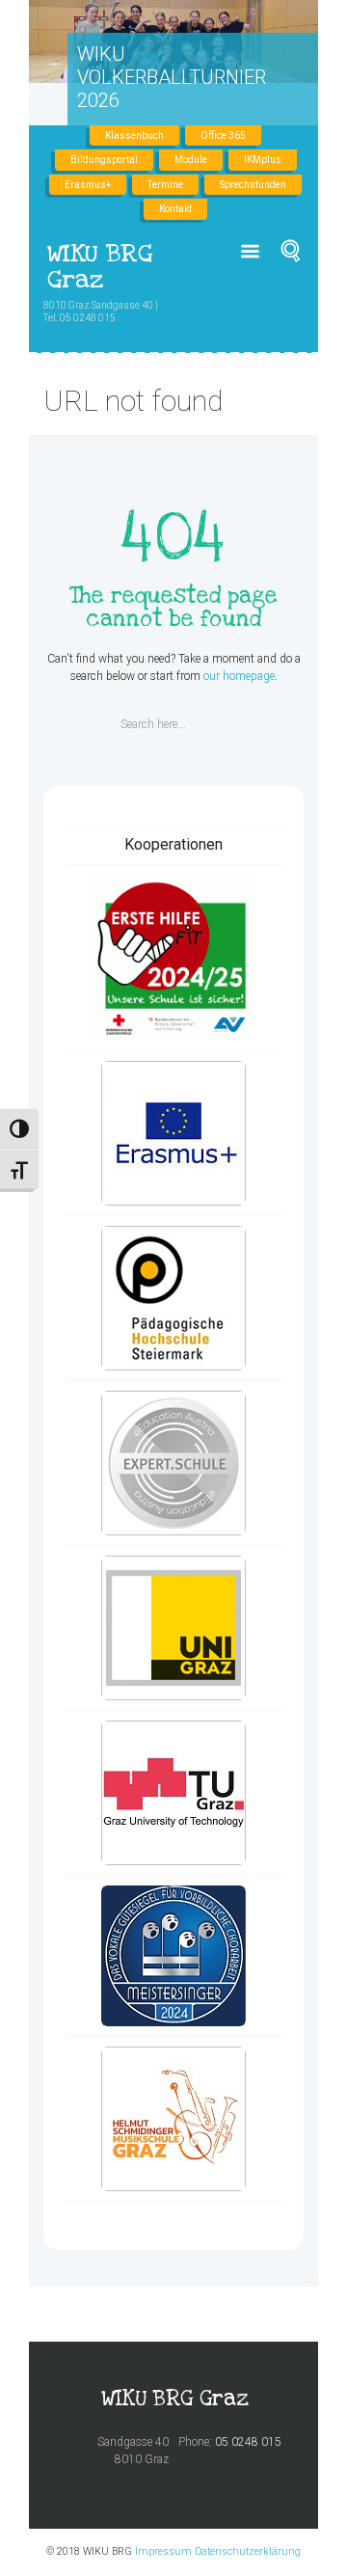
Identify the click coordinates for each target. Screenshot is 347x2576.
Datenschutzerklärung (248, 2551)
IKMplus (263, 160)
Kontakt (175, 209)
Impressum (163, 2551)
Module (191, 160)
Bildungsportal (104, 160)
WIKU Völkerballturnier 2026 (172, 77)
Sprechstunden (253, 185)
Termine (165, 185)
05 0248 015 (248, 2442)
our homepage (239, 676)
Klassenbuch (134, 136)
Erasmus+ (88, 185)
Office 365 (223, 136)
